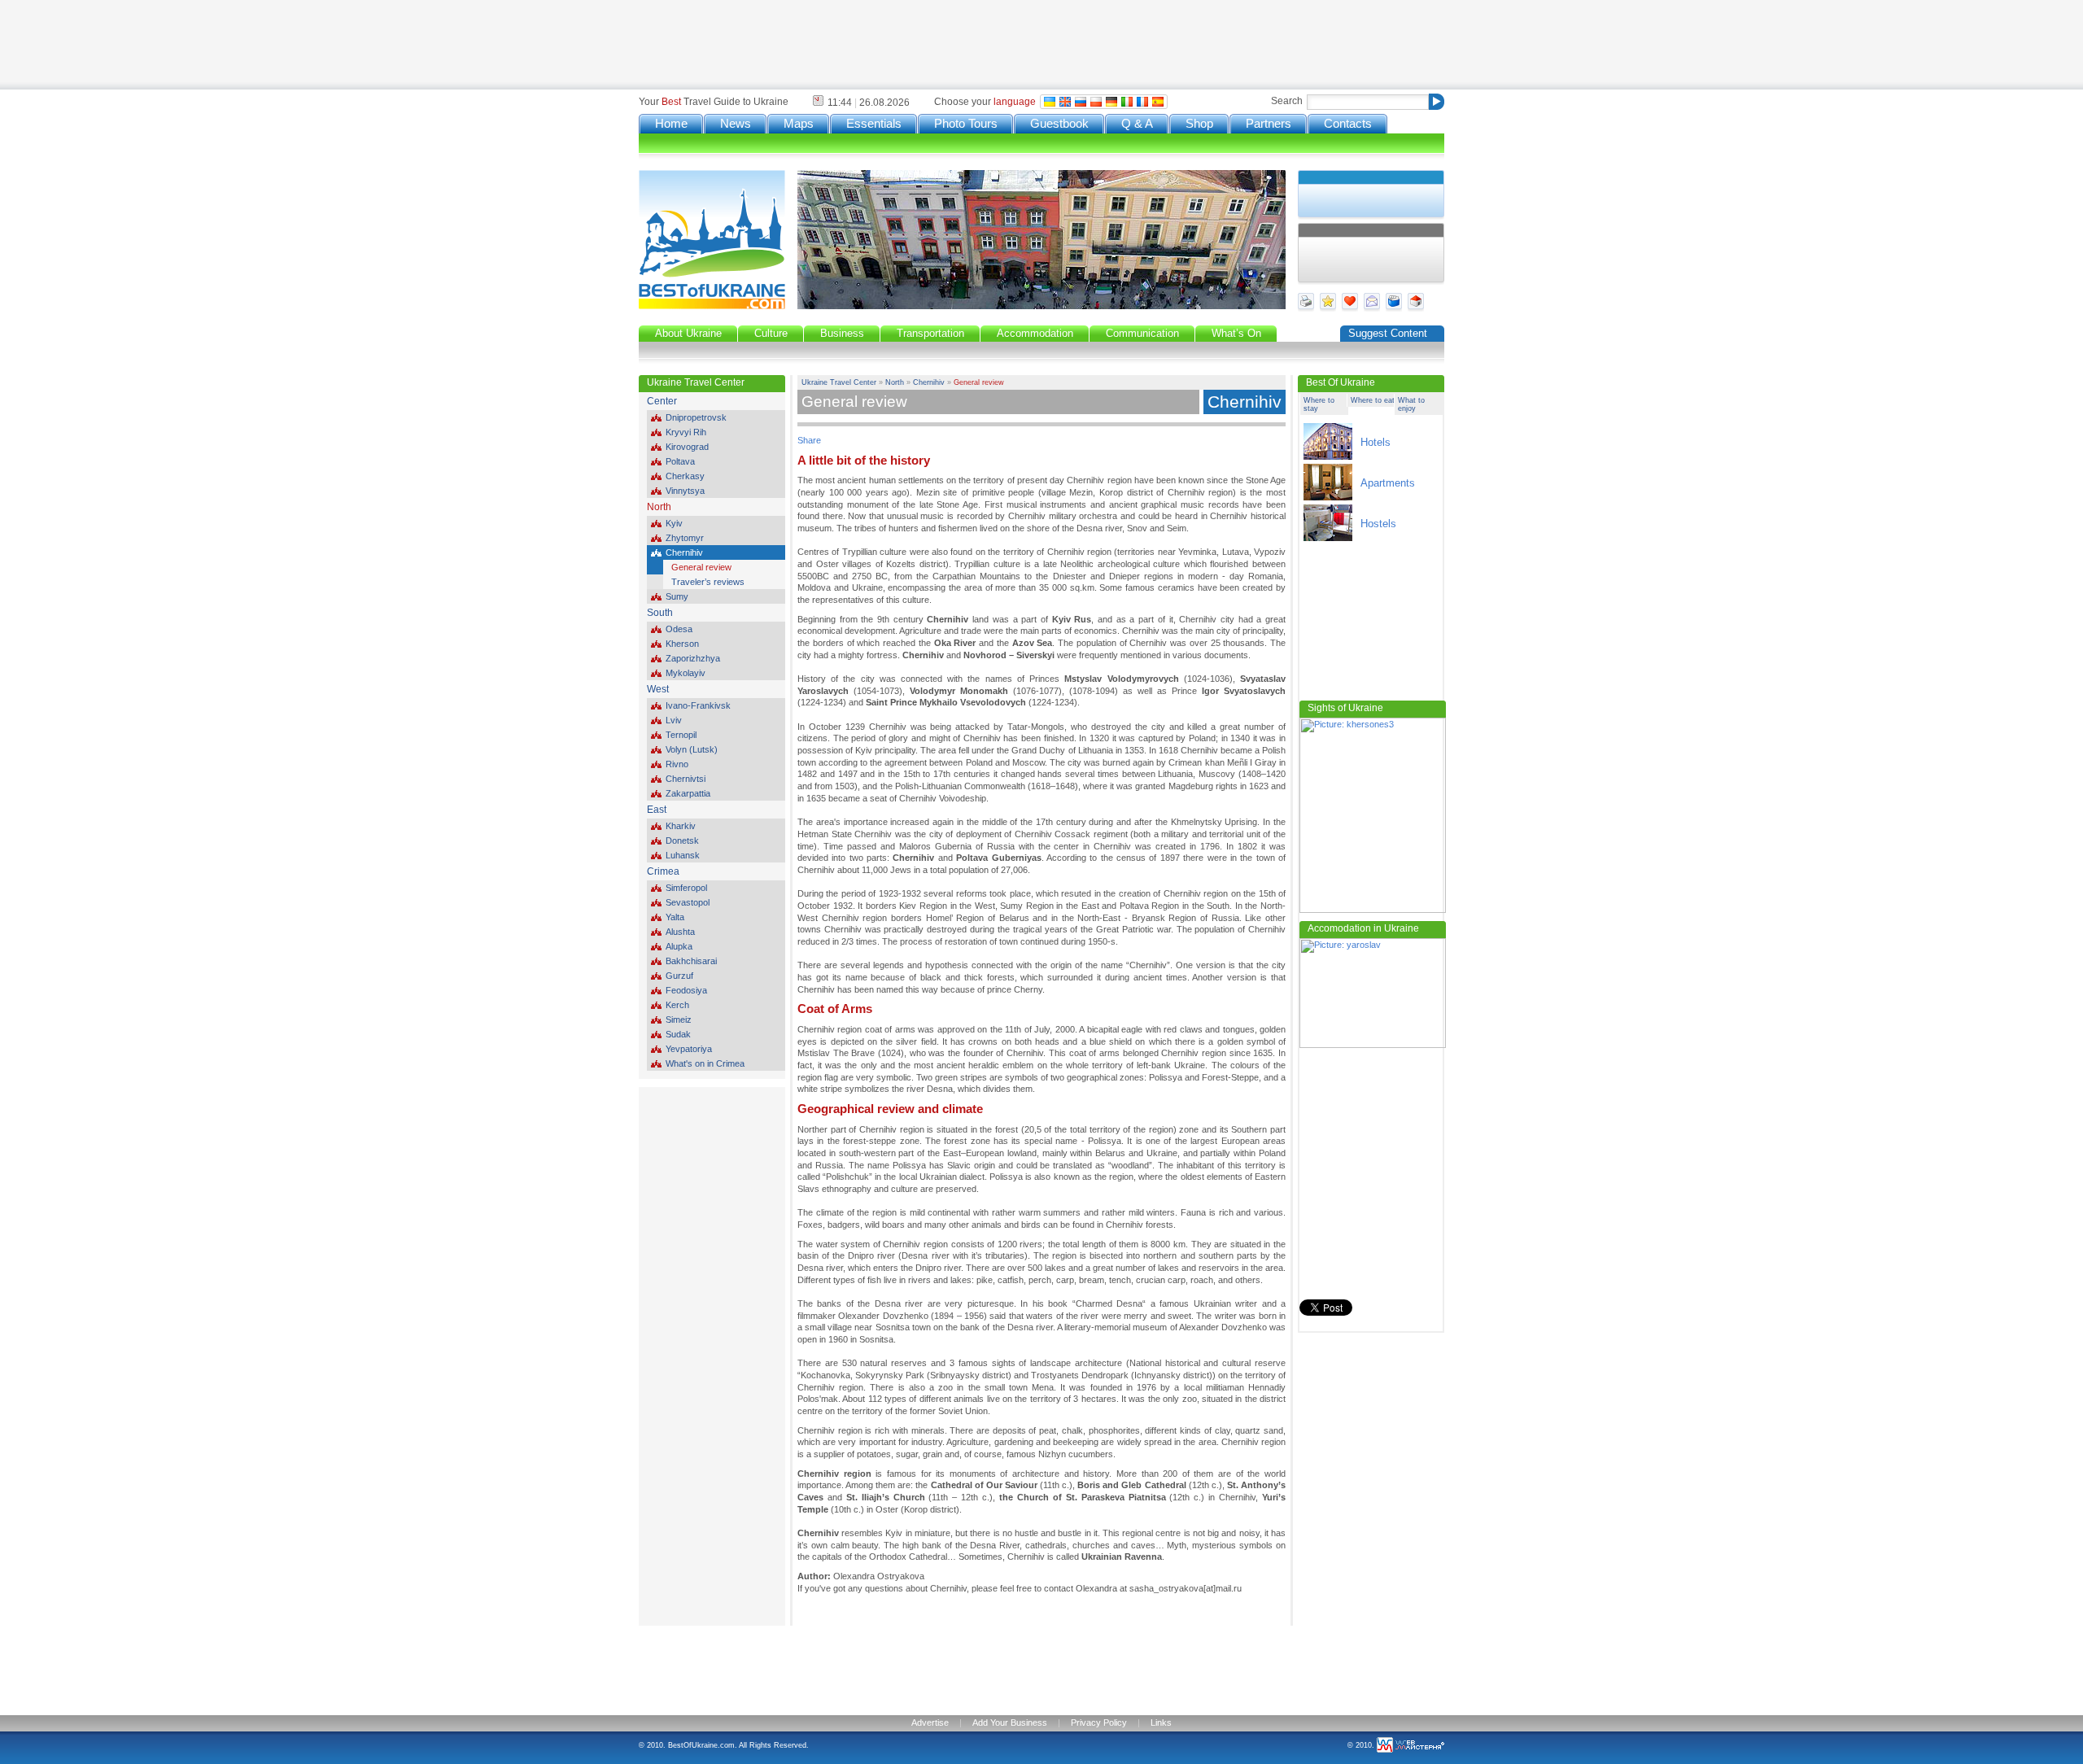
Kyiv (674, 523)
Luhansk (683, 855)
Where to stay (1319, 404)
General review (701, 567)
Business (842, 333)
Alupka (679, 946)
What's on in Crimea (705, 1063)
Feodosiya (686, 990)
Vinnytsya (685, 491)
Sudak (678, 1034)
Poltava (680, 461)
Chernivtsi (686, 779)
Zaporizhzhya (693, 658)
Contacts (1348, 124)
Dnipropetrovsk (696, 417)
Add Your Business (1010, 1723)
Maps (799, 124)
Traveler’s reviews (708, 582)
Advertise (930, 1723)
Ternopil (681, 735)
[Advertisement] (720, 45)
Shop (1199, 124)
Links (1161, 1723)
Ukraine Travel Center (839, 382)
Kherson (682, 644)
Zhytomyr (685, 538)
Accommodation (1035, 333)
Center (662, 401)
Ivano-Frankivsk (698, 705)
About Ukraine (688, 333)
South (660, 613)
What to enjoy (1411, 404)
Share (809, 440)
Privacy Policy (1099, 1723)
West (658, 689)
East (657, 810)
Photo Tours (966, 124)
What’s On (1236, 333)
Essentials (874, 124)
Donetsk (682, 841)
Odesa (679, 629)
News (736, 124)
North (659, 507)
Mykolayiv (686, 673)
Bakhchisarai (691, 961)
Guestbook (1059, 124)
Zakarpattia (688, 793)
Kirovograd (687, 447)
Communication (1142, 333)
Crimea (663, 871)
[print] (1309, 308)
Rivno (677, 764)
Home (671, 124)
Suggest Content (1388, 333)
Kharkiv (681, 826)
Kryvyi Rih (686, 432)
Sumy (677, 596)
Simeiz (679, 1020)
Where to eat (1373, 400)
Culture (771, 333)
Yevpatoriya (689, 1049)
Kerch (677, 1005)
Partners (1269, 124)
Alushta (680, 932)
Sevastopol (688, 902)
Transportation (930, 333)
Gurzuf (679, 976)
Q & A (1137, 124)
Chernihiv (684, 552)
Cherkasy (685, 476)
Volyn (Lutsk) (692, 749)
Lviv (674, 720)
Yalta (675, 917)
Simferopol (686, 888)
